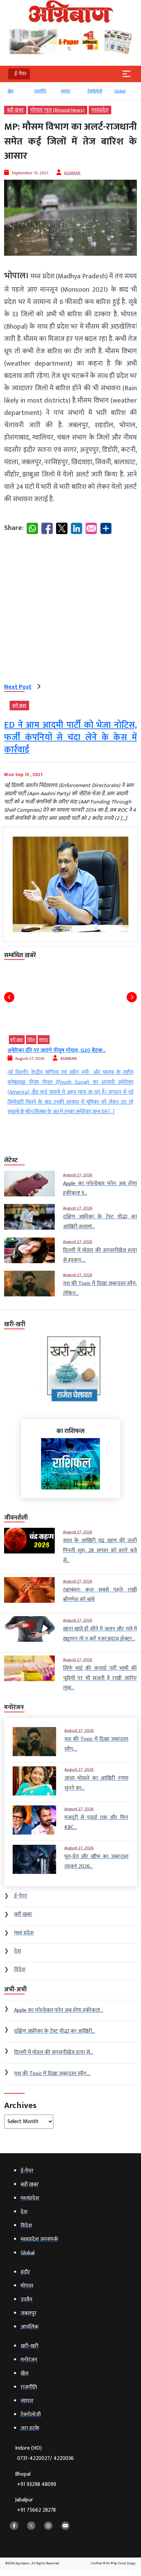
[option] (17, 94)
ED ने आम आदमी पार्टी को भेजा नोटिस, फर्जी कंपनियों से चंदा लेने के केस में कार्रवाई (70, 738)
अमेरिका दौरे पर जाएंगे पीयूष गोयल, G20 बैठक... (57, 1050)
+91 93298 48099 (37, 2484)
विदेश (31, 1040)
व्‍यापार (66, 91)
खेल (10, 91)
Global (120, 91)
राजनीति (40, 91)
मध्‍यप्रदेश (100, 110)
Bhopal (36, 2479)
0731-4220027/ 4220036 (46, 2458)
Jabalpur (35, 2505)
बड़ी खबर (15, 110)
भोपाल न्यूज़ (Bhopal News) (57, 110)
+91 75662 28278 (36, 2510)
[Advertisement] (70, 610)
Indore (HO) (44, 2453)
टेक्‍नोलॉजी (95, 91)
